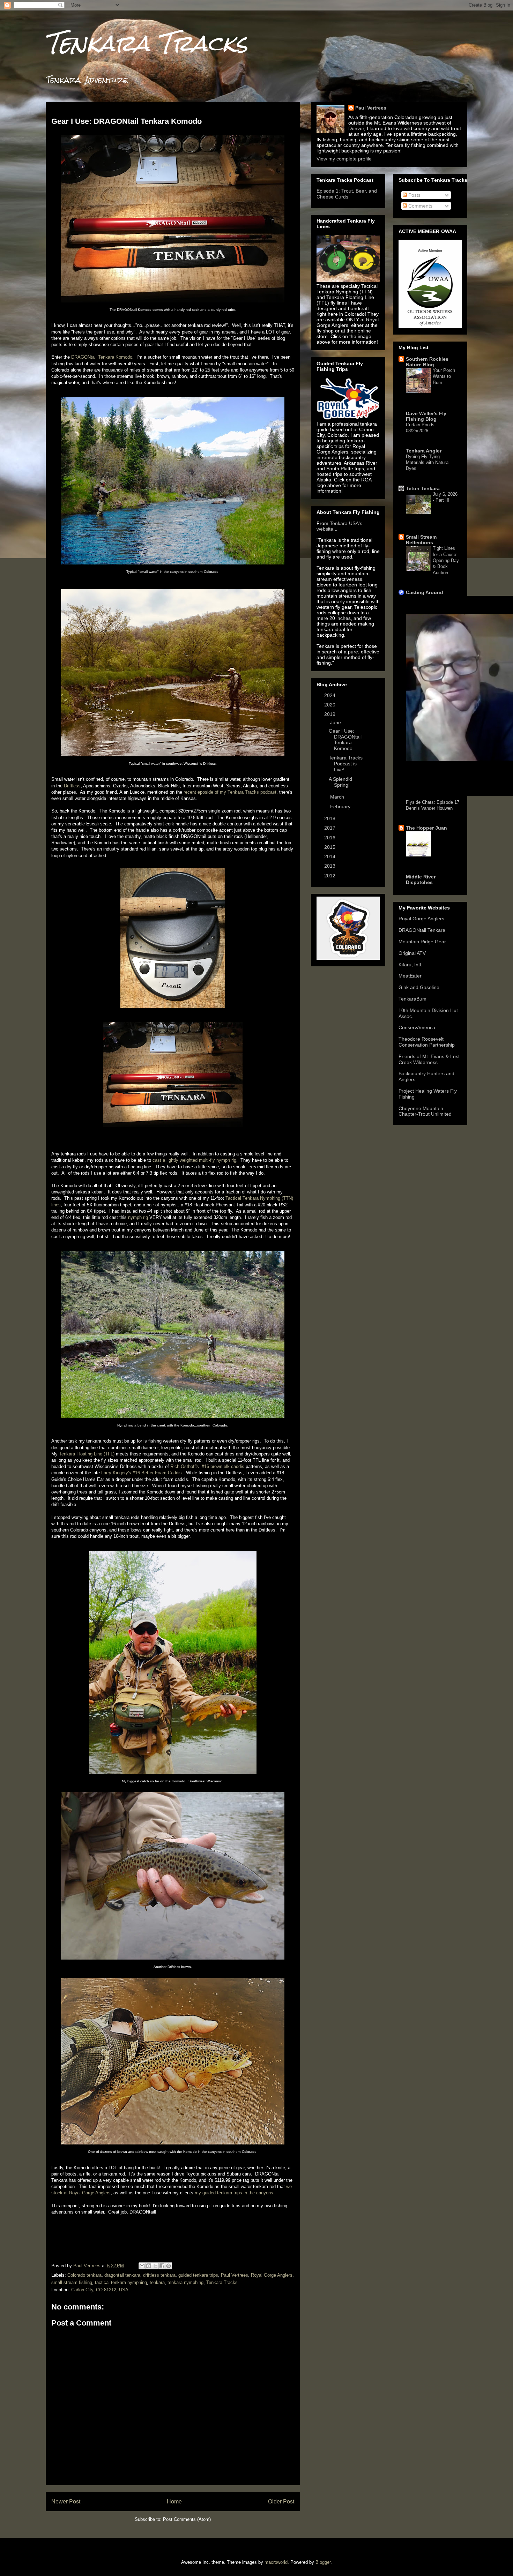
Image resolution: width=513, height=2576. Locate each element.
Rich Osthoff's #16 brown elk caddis (207, 1466)
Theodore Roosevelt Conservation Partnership (427, 1042)
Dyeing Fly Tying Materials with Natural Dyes (428, 463)
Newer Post (66, 2502)
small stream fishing (72, 2282)
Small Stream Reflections (421, 540)
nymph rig (138, 1217)
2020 (330, 705)
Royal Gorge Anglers (272, 2275)
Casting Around (425, 592)
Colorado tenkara (84, 2275)
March (338, 797)
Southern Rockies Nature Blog (427, 362)
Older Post (281, 2502)
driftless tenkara (159, 2275)
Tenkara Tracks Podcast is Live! (346, 764)
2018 (330, 818)
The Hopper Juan (426, 828)
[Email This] (142, 2266)
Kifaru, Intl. (410, 965)
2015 (330, 847)
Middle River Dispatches (421, 879)
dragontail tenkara (122, 2275)
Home (174, 2502)
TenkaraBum (412, 999)
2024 (330, 695)
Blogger (323, 2562)
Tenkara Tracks (147, 43)
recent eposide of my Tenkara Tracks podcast (230, 792)
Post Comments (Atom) (187, 2519)
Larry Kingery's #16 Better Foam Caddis (142, 1473)
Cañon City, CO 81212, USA (100, 2290)
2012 (330, 876)
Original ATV (412, 953)
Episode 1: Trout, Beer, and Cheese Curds (347, 194)
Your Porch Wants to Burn (444, 376)
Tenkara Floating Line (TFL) (87, 1454)
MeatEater (410, 976)
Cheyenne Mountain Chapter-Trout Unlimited (425, 1111)
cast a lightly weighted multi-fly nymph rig (194, 1160)
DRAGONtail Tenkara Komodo (102, 357)
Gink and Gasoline (419, 987)
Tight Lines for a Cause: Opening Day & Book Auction (446, 560)
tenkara (157, 2282)
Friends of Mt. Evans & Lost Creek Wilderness (429, 1059)
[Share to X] (155, 2266)
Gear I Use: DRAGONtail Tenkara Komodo (345, 740)
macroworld (276, 2562)
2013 (330, 866)
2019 (330, 714)
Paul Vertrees (235, 2275)
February (341, 807)
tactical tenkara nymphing (121, 2282)
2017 (330, 828)
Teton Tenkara (423, 488)
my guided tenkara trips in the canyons (234, 2193)
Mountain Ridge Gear (422, 942)
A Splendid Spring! (340, 782)
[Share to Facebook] (162, 2266)
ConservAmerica (417, 1027)
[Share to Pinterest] (169, 2266)
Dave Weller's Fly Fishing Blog (426, 416)
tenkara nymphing (185, 2282)
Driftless (72, 786)
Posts (414, 195)
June (336, 722)
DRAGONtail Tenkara (422, 930)
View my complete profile (344, 159)
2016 (330, 838)
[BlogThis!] (149, 2266)
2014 (330, 856)
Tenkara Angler (424, 451)
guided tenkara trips (198, 2275)
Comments (420, 206)
